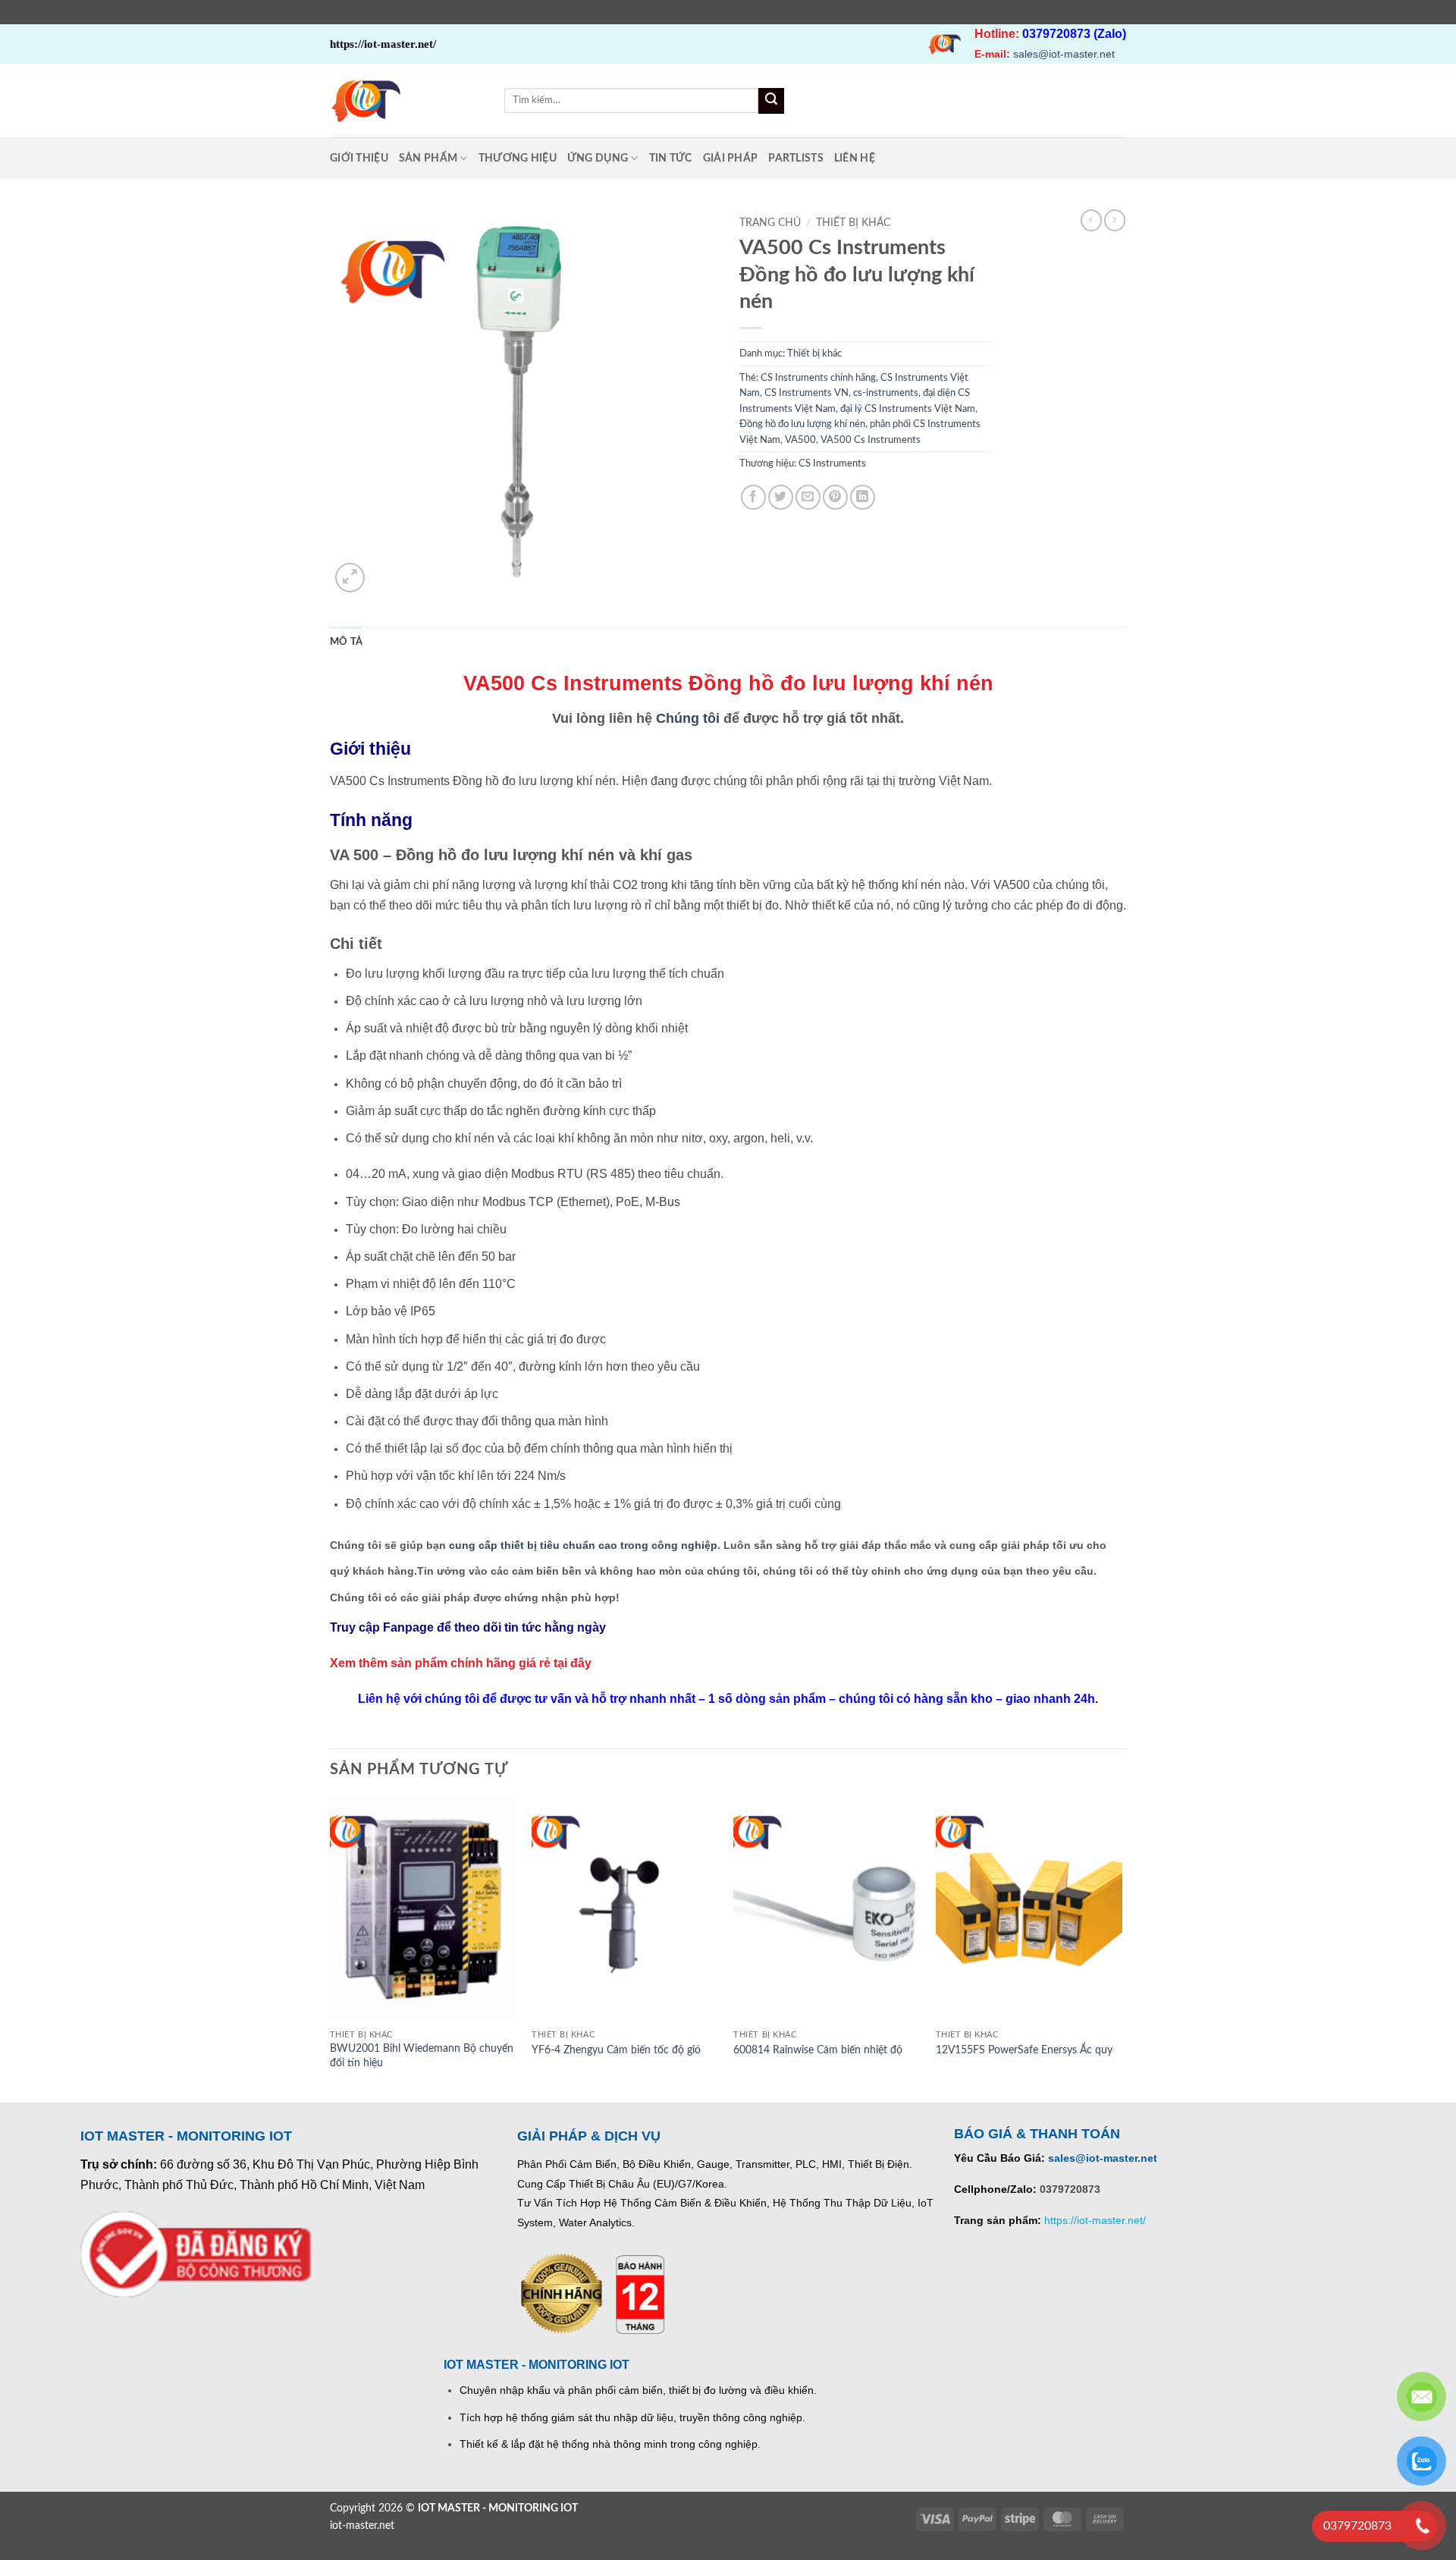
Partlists (796, 158)
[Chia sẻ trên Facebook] (753, 497)
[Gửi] (771, 101)
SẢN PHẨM (428, 158)
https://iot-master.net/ (1095, 2220)
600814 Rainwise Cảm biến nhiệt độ (818, 2050)
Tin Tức (671, 158)
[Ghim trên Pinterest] (835, 497)
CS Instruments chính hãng (818, 378)
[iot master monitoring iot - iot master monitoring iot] (406, 101)
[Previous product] (1115, 220)
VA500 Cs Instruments (871, 440)
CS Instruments (832, 463)
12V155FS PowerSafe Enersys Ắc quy (1024, 2050)
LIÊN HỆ (855, 158)
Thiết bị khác (853, 223)
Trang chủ (770, 223)
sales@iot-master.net (1064, 54)
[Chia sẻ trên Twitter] (781, 497)
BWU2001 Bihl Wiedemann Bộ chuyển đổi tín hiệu (422, 2056)
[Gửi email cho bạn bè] (808, 497)
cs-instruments (886, 393)
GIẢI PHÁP (731, 158)
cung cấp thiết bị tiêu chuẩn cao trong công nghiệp (583, 1545)
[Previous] (331, 1949)
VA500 (800, 440)
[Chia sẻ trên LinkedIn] (863, 497)
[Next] (1122, 1949)
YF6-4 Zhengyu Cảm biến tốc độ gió (616, 2050)
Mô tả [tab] (346, 642)
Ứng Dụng (598, 158)
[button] (350, 578)
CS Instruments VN (806, 393)
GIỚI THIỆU (359, 158)
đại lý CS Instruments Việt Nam (908, 409)
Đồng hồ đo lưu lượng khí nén (802, 424)
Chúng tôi (688, 718)
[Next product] (1091, 220)
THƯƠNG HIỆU (518, 158)
